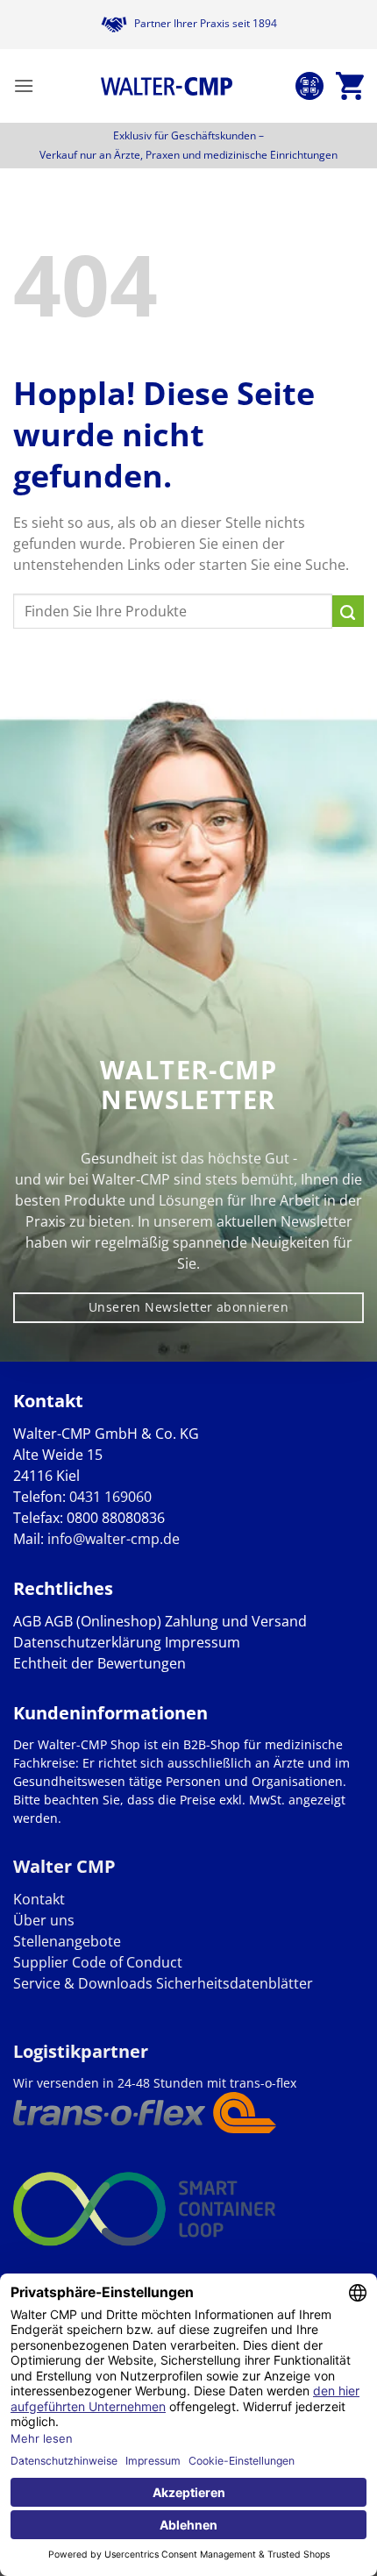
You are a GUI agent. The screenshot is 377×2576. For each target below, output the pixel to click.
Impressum (203, 1642)
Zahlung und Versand (236, 1621)
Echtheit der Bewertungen (100, 1663)
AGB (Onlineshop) (103, 1621)
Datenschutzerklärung (87, 1642)
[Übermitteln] (348, 611)
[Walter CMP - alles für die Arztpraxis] (167, 86)
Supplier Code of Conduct (98, 1962)
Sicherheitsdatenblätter (233, 1983)
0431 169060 (110, 1497)
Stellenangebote (67, 1941)
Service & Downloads (83, 1983)
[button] (24, 85)
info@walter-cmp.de (114, 1539)
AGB (27, 1621)
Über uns (44, 1920)
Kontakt (39, 1899)
